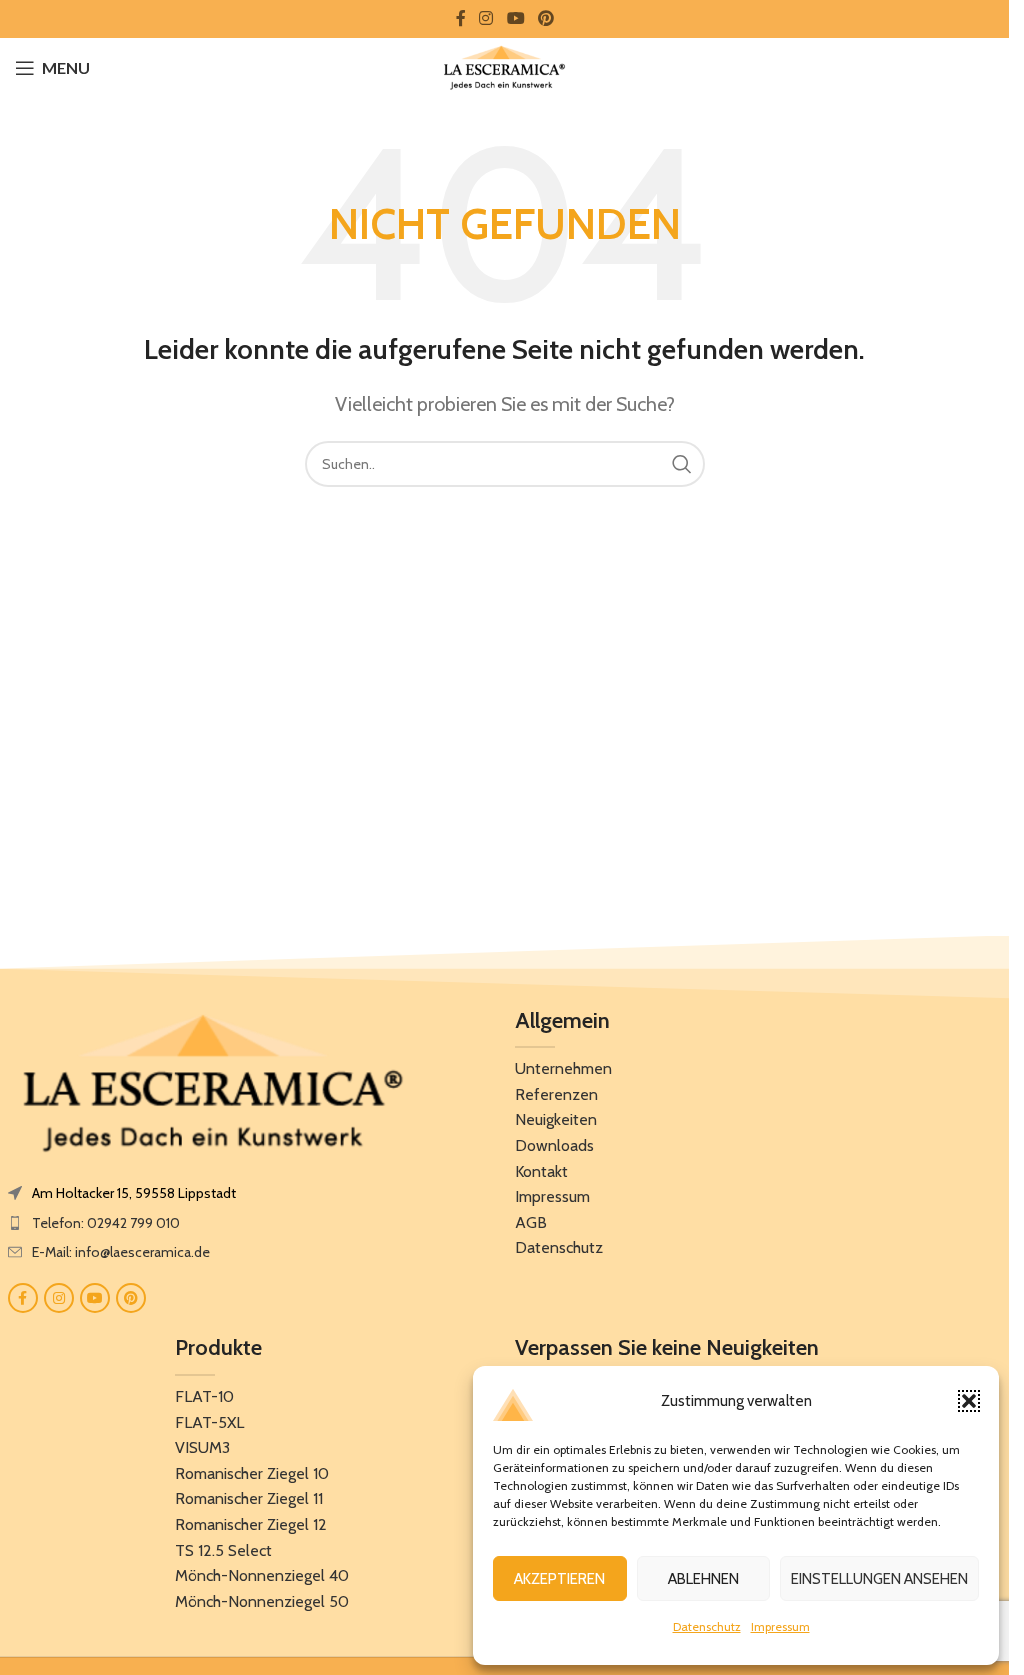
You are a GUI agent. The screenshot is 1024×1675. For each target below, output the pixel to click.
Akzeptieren (559, 1579)
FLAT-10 (204, 1396)
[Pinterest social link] (545, 18)
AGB (531, 1222)
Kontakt (541, 1171)
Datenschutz (707, 1626)
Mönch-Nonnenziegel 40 (262, 1575)
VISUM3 (202, 1447)
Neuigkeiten (556, 1119)
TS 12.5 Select (223, 1550)
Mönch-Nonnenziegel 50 (262, 1601)
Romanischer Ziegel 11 (249, 1498)
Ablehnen (703, 1579)
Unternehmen (563, 1068)
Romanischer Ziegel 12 (251, 1524)
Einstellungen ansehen (879, 1579)
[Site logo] (504, 66)
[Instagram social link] (486, 18)
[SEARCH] (682, 464)
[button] (969, 1401)
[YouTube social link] (515, 18)
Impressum (780, 1626)
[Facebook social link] (461, 18)
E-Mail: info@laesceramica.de (121, 1252)
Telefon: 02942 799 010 (106, 1223)
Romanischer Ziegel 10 (252, 1473)
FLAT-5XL (209, 1422)
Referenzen (556, 1094)
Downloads (554, 1145)
